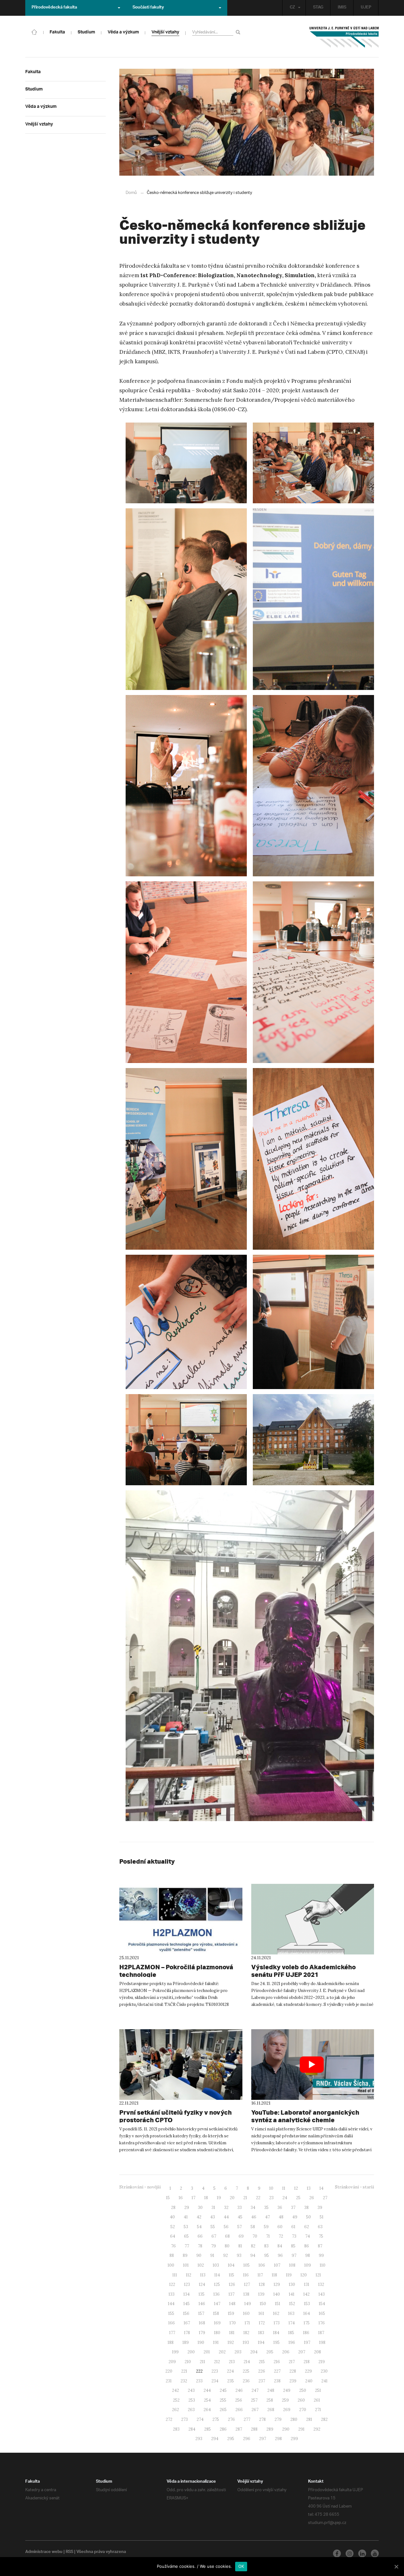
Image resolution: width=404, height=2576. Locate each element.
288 (254, 2429)
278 (262, 2419)
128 (262, 2284)
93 (239, 2255)
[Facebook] (337, 2553)
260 (301, 2400)
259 (285, 2400)
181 (232, 2333)
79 (214, 2246)
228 (293, 2371)
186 (306, 2333)
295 (231, 2439)
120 (304, 2275)
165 (322, 2313)
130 (292, 2284)
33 (240, 2208)
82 (253, 2246)
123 (187, 2284)
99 (321, 2255)
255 (223, 2400)
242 (175, 2390)
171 (247, 2323)
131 (307, 2284)
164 (307, 2313)
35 (266, 2208)
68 (227, 2236)
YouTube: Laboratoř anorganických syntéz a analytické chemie (305, 2116)
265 (223, 2410)
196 (292, 2342)
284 (192, 2429)
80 (227, 2246)
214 (247, 2362)
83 (266, 2246)
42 (199, 2217)
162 (276, 2313)
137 (232, 2294)
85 (293, 2246)
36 (280, 2208)
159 (231, 2313)
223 (215, 2371)
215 (262, 2362)
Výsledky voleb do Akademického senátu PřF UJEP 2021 (303, 1971)
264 (207, 2410)
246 (239, 2390)
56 (226, 2227)
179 (202, 2333)
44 (226, 2217)
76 (173, 2246)
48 (281, 2217)
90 (199, 2255)
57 (240, 2227)
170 (233, 2323)
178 (187, 2333)
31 (213, 2208)
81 (240, 2246)
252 (176, 2400)
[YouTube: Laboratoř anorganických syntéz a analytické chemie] (313, 2065)
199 (175, 2352)
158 (216, 2313)
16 (181, 2198)
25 (298, 2198)
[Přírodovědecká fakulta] (34, 32)
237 (262, 2381)
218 (307, 2362)
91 (212, 2255)
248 (271, 2390)
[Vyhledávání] (239, 32)
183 (261, 2333)
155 (171, 2313)
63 (320, 2227)
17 (193, 2198)
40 (172, 2217)
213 (232, 2362)
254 (207, 2400)
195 (276, 2342)
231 (169, 2381)
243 (191, 2390)
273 (184, 2419)
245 (223, 2390)
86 (307, 2246)
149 (248, 2304)
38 (306, 2208)
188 (171, 2342)
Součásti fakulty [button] (148, 8)
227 (277, 2371)
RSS (69, 2552)
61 (293, 2227)
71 (268, 2236)
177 (172, 2333)
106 (262, 2265)
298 (278, 2439)
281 (309, 2419)
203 (238, 2352)
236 (246, 2381)
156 (186, 2313)
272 (169, 2419)
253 (192, 2400)
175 (307, 2323)
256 (239, 2400)
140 (277, 2294)
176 (322, 2323)
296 (247, 2439)
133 (172, 2294)
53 (186, 2227)
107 (277, 2265)
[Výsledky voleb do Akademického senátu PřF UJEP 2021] (313, 1919)
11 (284, 2188)
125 (217, 2284)
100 (171, 2265)
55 (213, 2227)
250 (303, 2390)
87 (320, 2246)
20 (232, 2198)
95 (267, 2255)
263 (191, 2410)
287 (239, 2429)
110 (323, 2265)
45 (240, 2217)
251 (318, 2390)
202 (222, 2352)
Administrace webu (44, 2552)
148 (232, 2304)
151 (278, 2304)
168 (202, 2323)
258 (270, 2400)
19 (219, 2198)
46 (254, 2217)
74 (308, 2236)
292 (317, 2429)
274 (200, 2419)
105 (247, 2265)
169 (217, 2323)
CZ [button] (292, 8)
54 (199, 2227)
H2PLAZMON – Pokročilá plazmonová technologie (176, 1971)
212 (217, 2362)
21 (245, 2198)
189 (186, 2342)
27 (325, 2198)
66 (200, 2236)
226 (262, 2371)
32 (226, 2208)
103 (216, 2265)
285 (208, 2429)
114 (217, 2275)
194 (261, 2342)
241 (324, 2381)
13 (309, 2188)
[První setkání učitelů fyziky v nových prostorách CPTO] (181, 2065)
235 (231, 2381)
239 (293, 2381)
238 (277, 2381)
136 (217, 2294)
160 (246, 2313)
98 (308, 2255)
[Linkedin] (362, 2553)
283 (176, 2429)
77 (187, 2246)
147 (217, 2304)
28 (173, 2208)
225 (246, 2371)
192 (231, 2342)
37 (293, 2208)
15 (168, 2198)
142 (306, 2294)
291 (301, 2429)
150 (263, 2304)
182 (246, 2333)
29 (187, 2208)
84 (280, 2246)
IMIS (342, 8)
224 (230, 2371)
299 (294, 2439)
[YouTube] (375, 2553)
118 (274, 2275)
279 (278, 2419)
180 (217, 2333)
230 (324, 2371)
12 (296, 2188)
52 (173, 2227)
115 (232, 2275)
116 (246, 2275)
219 (322, 2362)
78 (200, 2246)
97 (294, 2255)
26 (312, 2198)
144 (171, 2304)
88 (172, 2255)
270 (303, 2410)
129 (277, 2284)
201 (207, 2352)
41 (186, 2217)
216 (277, 2362)
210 (188, 2362)
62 (307, 2227)
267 (255, 2410)
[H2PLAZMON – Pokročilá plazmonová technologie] (181, 1919)
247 (255, 2390)
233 (199, 2381)
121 (318, 2275)
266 (239, 2410)
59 (266, 2227)
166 (172, 2323)
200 (191, 2352)
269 (287, 2410)
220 (169, 2371)
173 (277, 2323)
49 (295, 2217)
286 (223, 2429)
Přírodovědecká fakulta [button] (54, 8)
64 (173, 2236)
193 (246, 2342)
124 (202, 2284)
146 (202, 2304)
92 (226, 2255)
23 (271, 2198)
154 (322, 2304)
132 (321, 2284)
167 (187, 2323)
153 (307, 2304)
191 (216, 2342)
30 (200, 2208)
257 (254, 2400)
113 (203, 2275)
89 (185, 2255)
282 (324, 2419)
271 (318, 2410)
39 (320, 2208)
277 (247, 2419)
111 (175, 2275)
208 (318, 2352)
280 (294, 2419)
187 (321, 2333)
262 (175, 2410)
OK (241, 2566)
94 (253, 2255)
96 (280, 2255)
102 (201, 2265)
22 (258, 2198)
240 (309, 2381)
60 (280, 2227)
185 (291, 2333)
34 (253, 2208)
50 (309, 2217)
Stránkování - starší (354, 2187)
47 (267, 2217)
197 (307, 2342)
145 (187, 2304)
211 (202, 2362)
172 (262, 2323)
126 (232, 2284)
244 (207, 2390)
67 (214, 2236)
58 (253, 2227)
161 (261, 2313)
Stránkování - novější (140, 2187)
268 (271, 2410)
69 (241, 2236)
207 (302, 2352)
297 (263, 2439)
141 (292, 2294)
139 (261, 2294)
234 (215, 2381)
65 (186, 2236)
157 (201, 2313)
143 (322, 2294)
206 (286, 2352)
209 (172, 2362)
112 (189, 2275)
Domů (131, 193)
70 (255, 2236)
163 (291, 2313)
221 (184, 2371)
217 (292, 2362)
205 (270, 2352)
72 (281, 2236)
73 (294, 2236)
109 (308, 2265)
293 (199, 2439)
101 (186, 2265)
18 (206, 2198)
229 (308, 2371)
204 (254, 2352)
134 (187, 2294)
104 (231, 2265)
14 (321, 2188)
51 (322, 2217)
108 (292, 2265)
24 (285, 2198)
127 (247, 2284)
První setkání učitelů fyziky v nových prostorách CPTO (175, 2116)
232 (184, 2381)
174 (292, 2323)
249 (287, 2390)
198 (322, 2342)
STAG (318, 8)
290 (286, 2429)
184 (276, 2333)
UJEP (366, 8)
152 (292, 2304)
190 (201, 2342)
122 (172, 2284)
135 (202, 2294)
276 (231, 2419)
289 (270, 2429)
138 (246, 2294)
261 (317, 2400)
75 (321, 2236)
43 (213, 2217)
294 (215, 2439)
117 (260, 2275)
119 (289, 2275)
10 (271, 2188)
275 (216, 2419)
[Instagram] (350, 2553)
